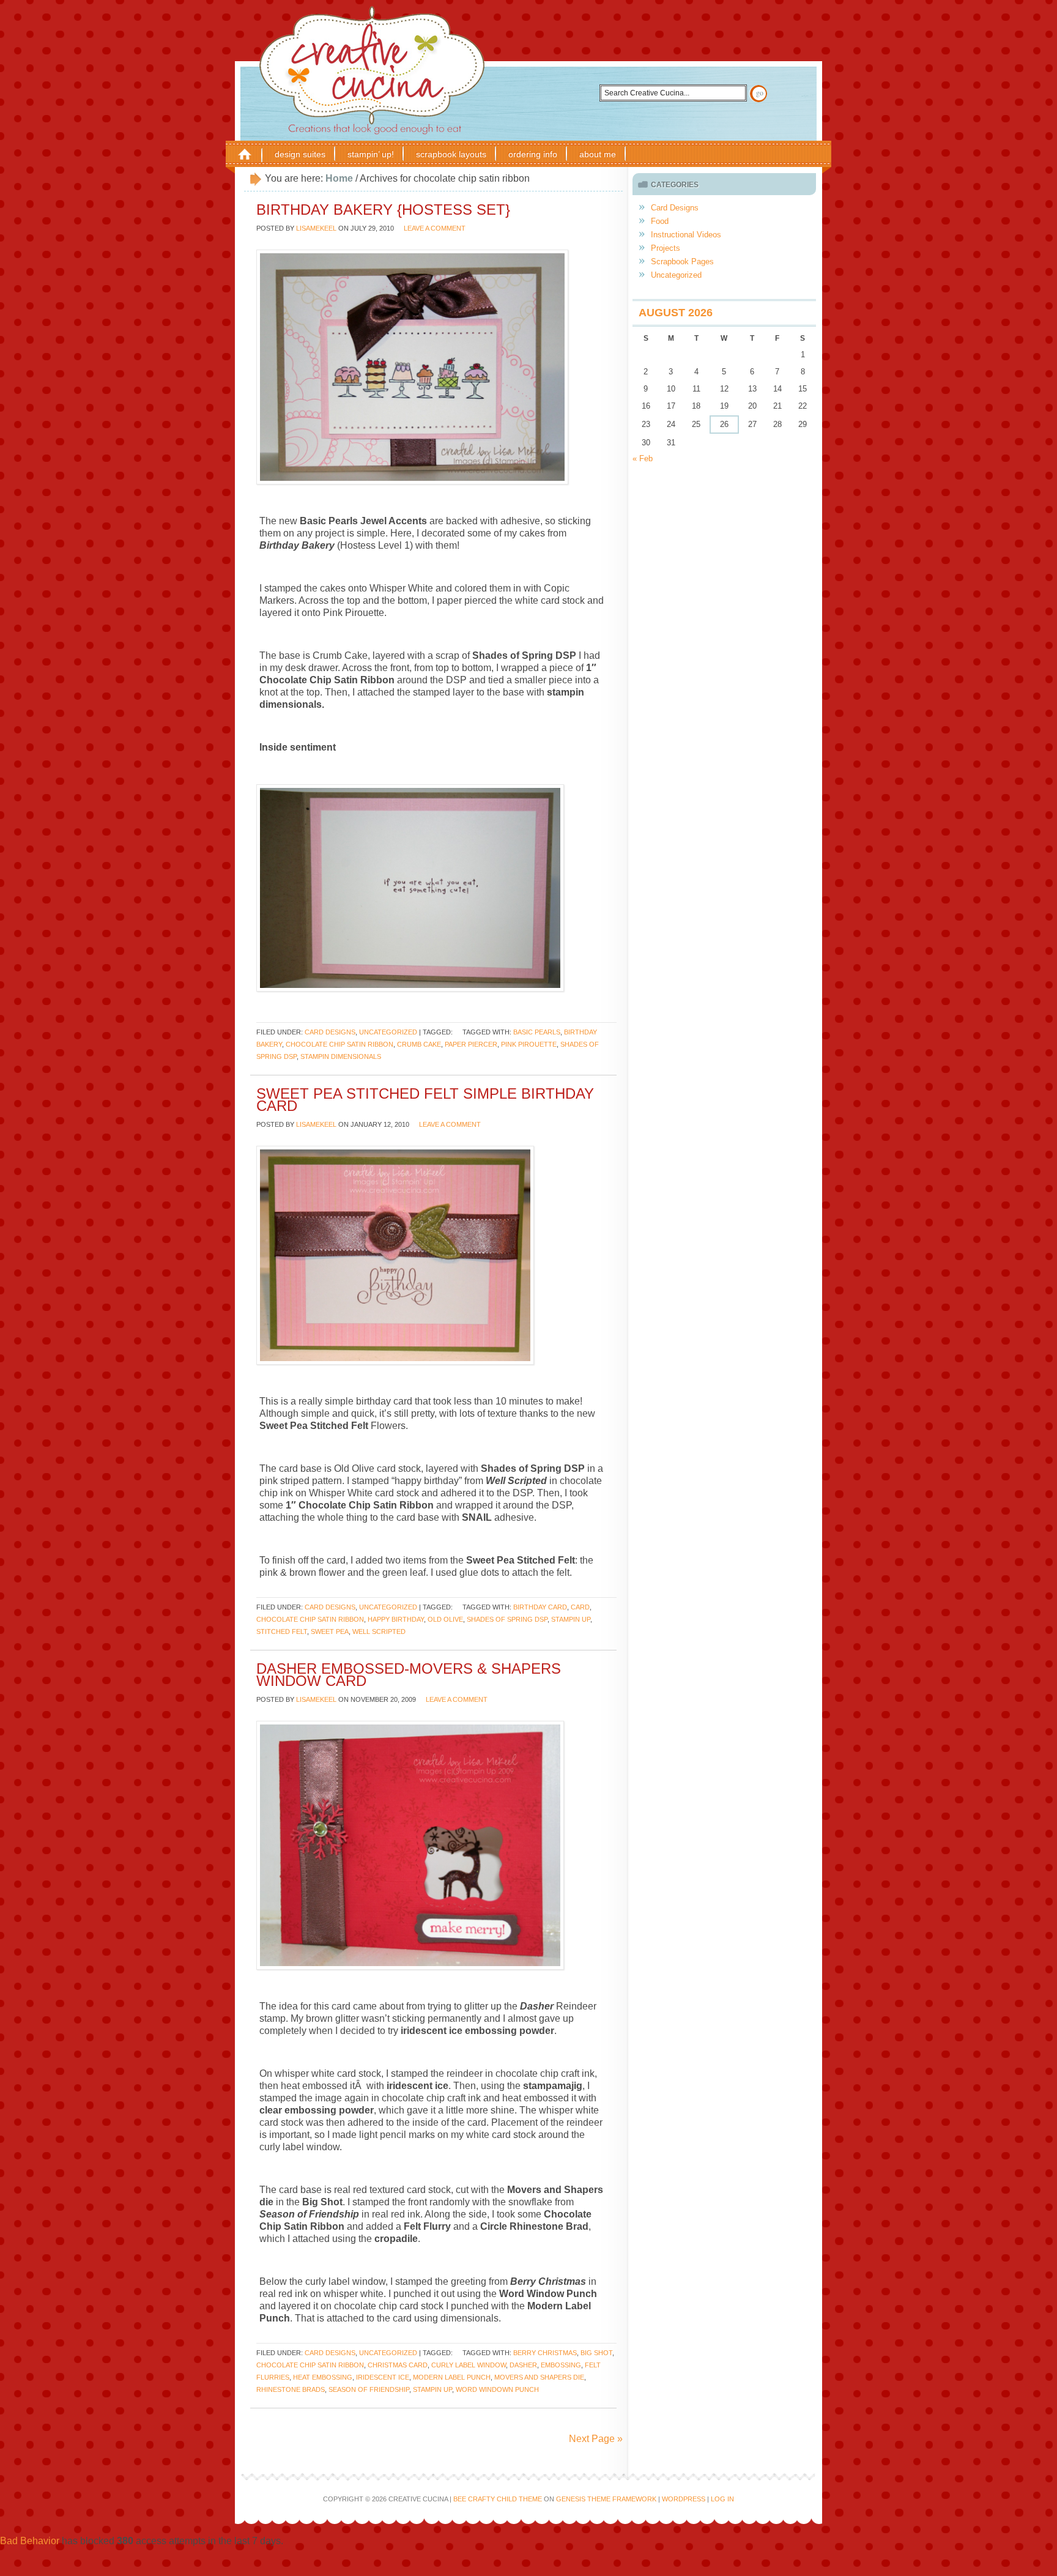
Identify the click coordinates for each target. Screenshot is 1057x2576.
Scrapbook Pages (682, 262)
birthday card (540, 1607)
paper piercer (471, 1044)
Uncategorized (388, 1032)
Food (660, 221)
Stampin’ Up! (371, 154)
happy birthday (396, 1619)
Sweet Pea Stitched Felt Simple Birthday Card (425, 1100)
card (580, 1607)
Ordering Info (533, 154)
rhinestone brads (291, 2389)
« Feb (643, 458)
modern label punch (452, 2377)
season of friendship (369, 2389)
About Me (598, 154)
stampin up (571, 1619)
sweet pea (330, 1631)
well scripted (379, 1631)
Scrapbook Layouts (451, 154)
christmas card (398, 2365)
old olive (445, 1619)
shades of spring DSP (507, 1619)
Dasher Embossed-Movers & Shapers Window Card (409, 1675)
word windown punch (497, 2389)
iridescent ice (383, 2377)
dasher (523, 2365)
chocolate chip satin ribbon (339, 1044)
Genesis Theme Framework (606, 2499)
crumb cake (419, 1044)
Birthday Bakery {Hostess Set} (383, 210)
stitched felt (282, 1631)
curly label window (469, 2365)
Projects (666, 248)
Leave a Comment (435, 228)
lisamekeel (316, 228)
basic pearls (537, 1032)
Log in (722, 2499)
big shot (596, 2353)
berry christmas (545, 2353)
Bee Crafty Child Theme (498, 2499)
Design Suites (300, 154)
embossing (561, 2365)
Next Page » (596, 2439)
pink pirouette (529, 1044)
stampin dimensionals (341, 1056)
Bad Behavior (30, 2541)
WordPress (684, 2499)
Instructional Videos (686, 235)
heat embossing (323, 2377)
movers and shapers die (539, 2377)
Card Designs (330, 1032)
